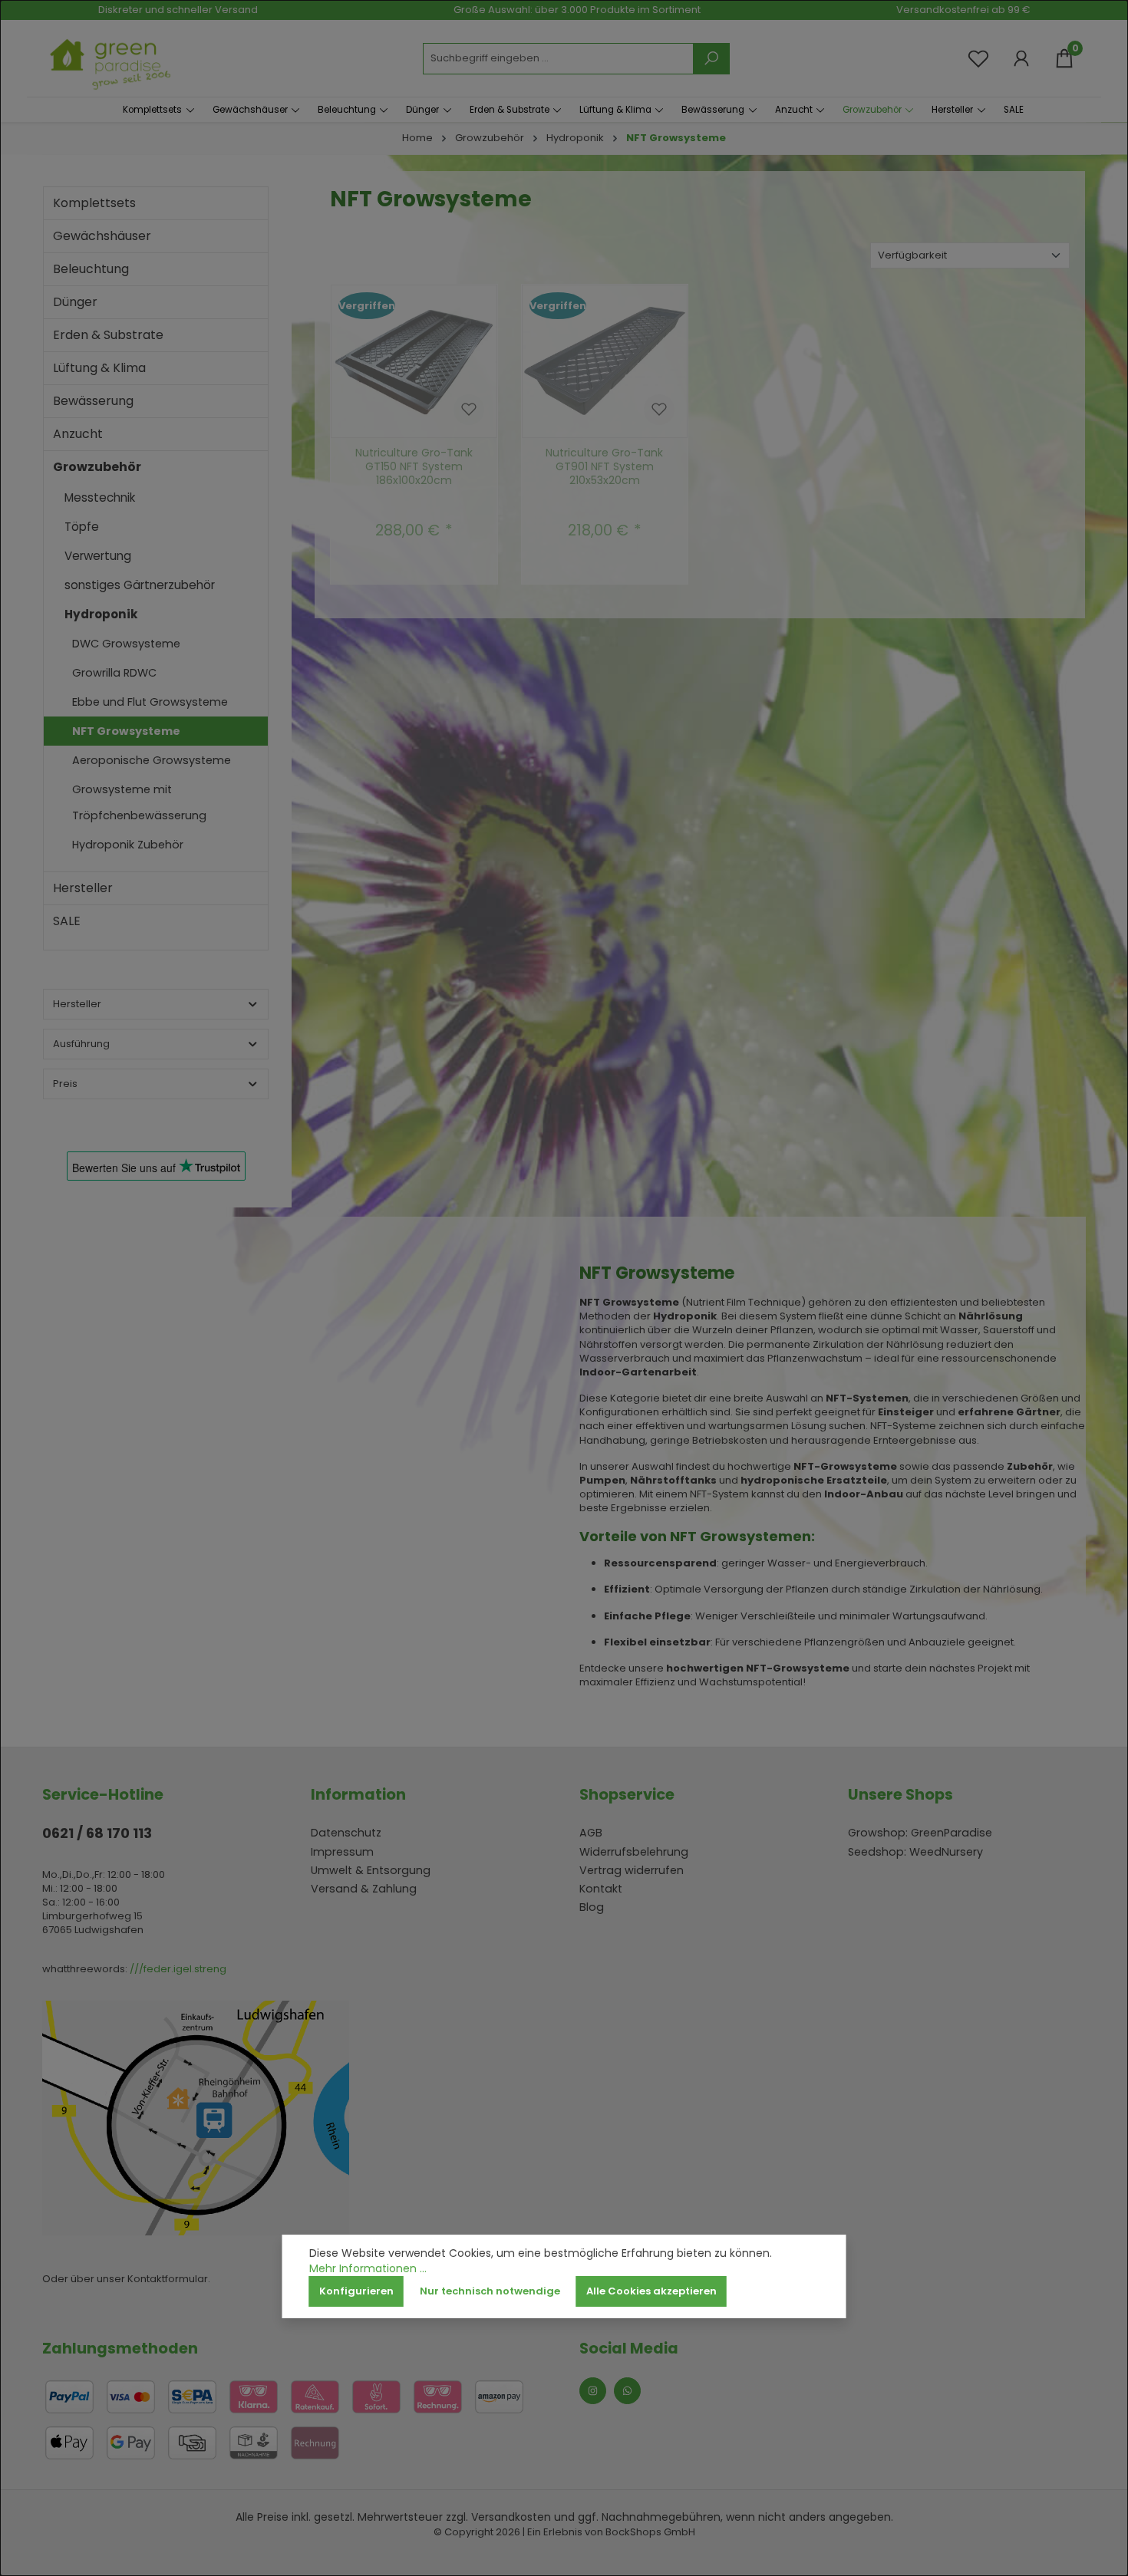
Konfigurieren (356, 2291)
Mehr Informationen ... (368, 2269)
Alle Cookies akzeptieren (651, 2291)
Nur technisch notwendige (490, 2291)
